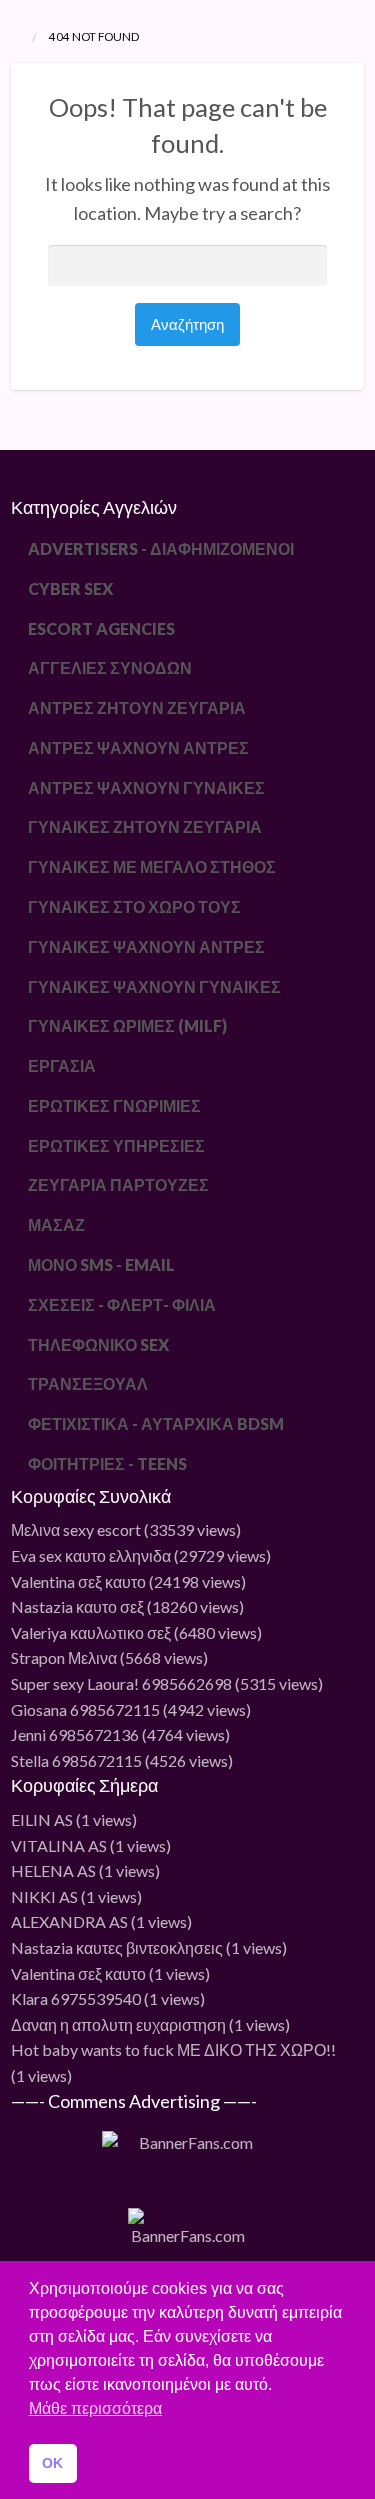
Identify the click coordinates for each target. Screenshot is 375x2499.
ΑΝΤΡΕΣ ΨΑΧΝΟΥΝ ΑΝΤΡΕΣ (138, 747)
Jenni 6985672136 (75, 1734)
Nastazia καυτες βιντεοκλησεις (117, 1947)
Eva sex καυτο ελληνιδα (91, 1555)
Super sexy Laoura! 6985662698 (121, 1683)
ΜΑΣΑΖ (56, 1224)
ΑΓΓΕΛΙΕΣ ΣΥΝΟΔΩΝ (110, 667)
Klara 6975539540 (76, 1998)
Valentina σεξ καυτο (78, 1581)
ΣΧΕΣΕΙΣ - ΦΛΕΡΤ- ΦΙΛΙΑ (122, 1304)
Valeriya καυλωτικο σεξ (91, 1632)
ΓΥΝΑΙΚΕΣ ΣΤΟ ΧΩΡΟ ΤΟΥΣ (134, 906)
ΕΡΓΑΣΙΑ (62, 1065)
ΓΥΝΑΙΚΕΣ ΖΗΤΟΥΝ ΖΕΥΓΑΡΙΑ (145, 826)
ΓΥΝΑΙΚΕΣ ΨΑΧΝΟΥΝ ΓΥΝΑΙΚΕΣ (154, 986)
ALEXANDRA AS (69, 1921)
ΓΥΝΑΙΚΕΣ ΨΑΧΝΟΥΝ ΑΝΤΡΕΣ (146, 946)
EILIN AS (42, 1819)
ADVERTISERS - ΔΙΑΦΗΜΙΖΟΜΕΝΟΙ (161, 548)
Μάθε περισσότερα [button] (95, 2408)
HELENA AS (53, 1870)
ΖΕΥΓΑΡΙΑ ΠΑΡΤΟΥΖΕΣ (118, 1184)
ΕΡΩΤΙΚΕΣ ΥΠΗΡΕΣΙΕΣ (116, 1145)
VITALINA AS (59, 1845)
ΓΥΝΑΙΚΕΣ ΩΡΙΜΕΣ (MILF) (127, 1025)
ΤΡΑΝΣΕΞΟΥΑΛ (88, 1383)
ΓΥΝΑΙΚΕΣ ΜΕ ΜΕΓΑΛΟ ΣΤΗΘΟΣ (152, 866)
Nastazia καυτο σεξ (77, 1606)
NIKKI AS (44, 1896)
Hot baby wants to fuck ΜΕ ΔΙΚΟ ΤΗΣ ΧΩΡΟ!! (173, 2049)
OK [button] (52, 2463)
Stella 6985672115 (76, 1760)
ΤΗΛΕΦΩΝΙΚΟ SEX (98, 1344)
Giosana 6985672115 (85, 1709)
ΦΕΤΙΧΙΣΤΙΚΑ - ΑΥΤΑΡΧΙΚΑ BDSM (156, 1423)
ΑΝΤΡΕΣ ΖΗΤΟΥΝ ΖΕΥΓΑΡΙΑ (137, 707)
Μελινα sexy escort (76, 1529)
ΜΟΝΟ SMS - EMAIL (101, 1264)
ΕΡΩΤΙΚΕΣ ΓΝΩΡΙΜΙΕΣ (114, 1105)
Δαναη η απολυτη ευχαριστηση (118, 2024)
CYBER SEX (70, 588)
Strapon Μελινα (64, 1657)
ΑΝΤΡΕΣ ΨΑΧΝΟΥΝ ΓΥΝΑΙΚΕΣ (146, 787)
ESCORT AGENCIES (101, 628)
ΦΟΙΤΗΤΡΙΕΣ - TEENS (107, 1463)
